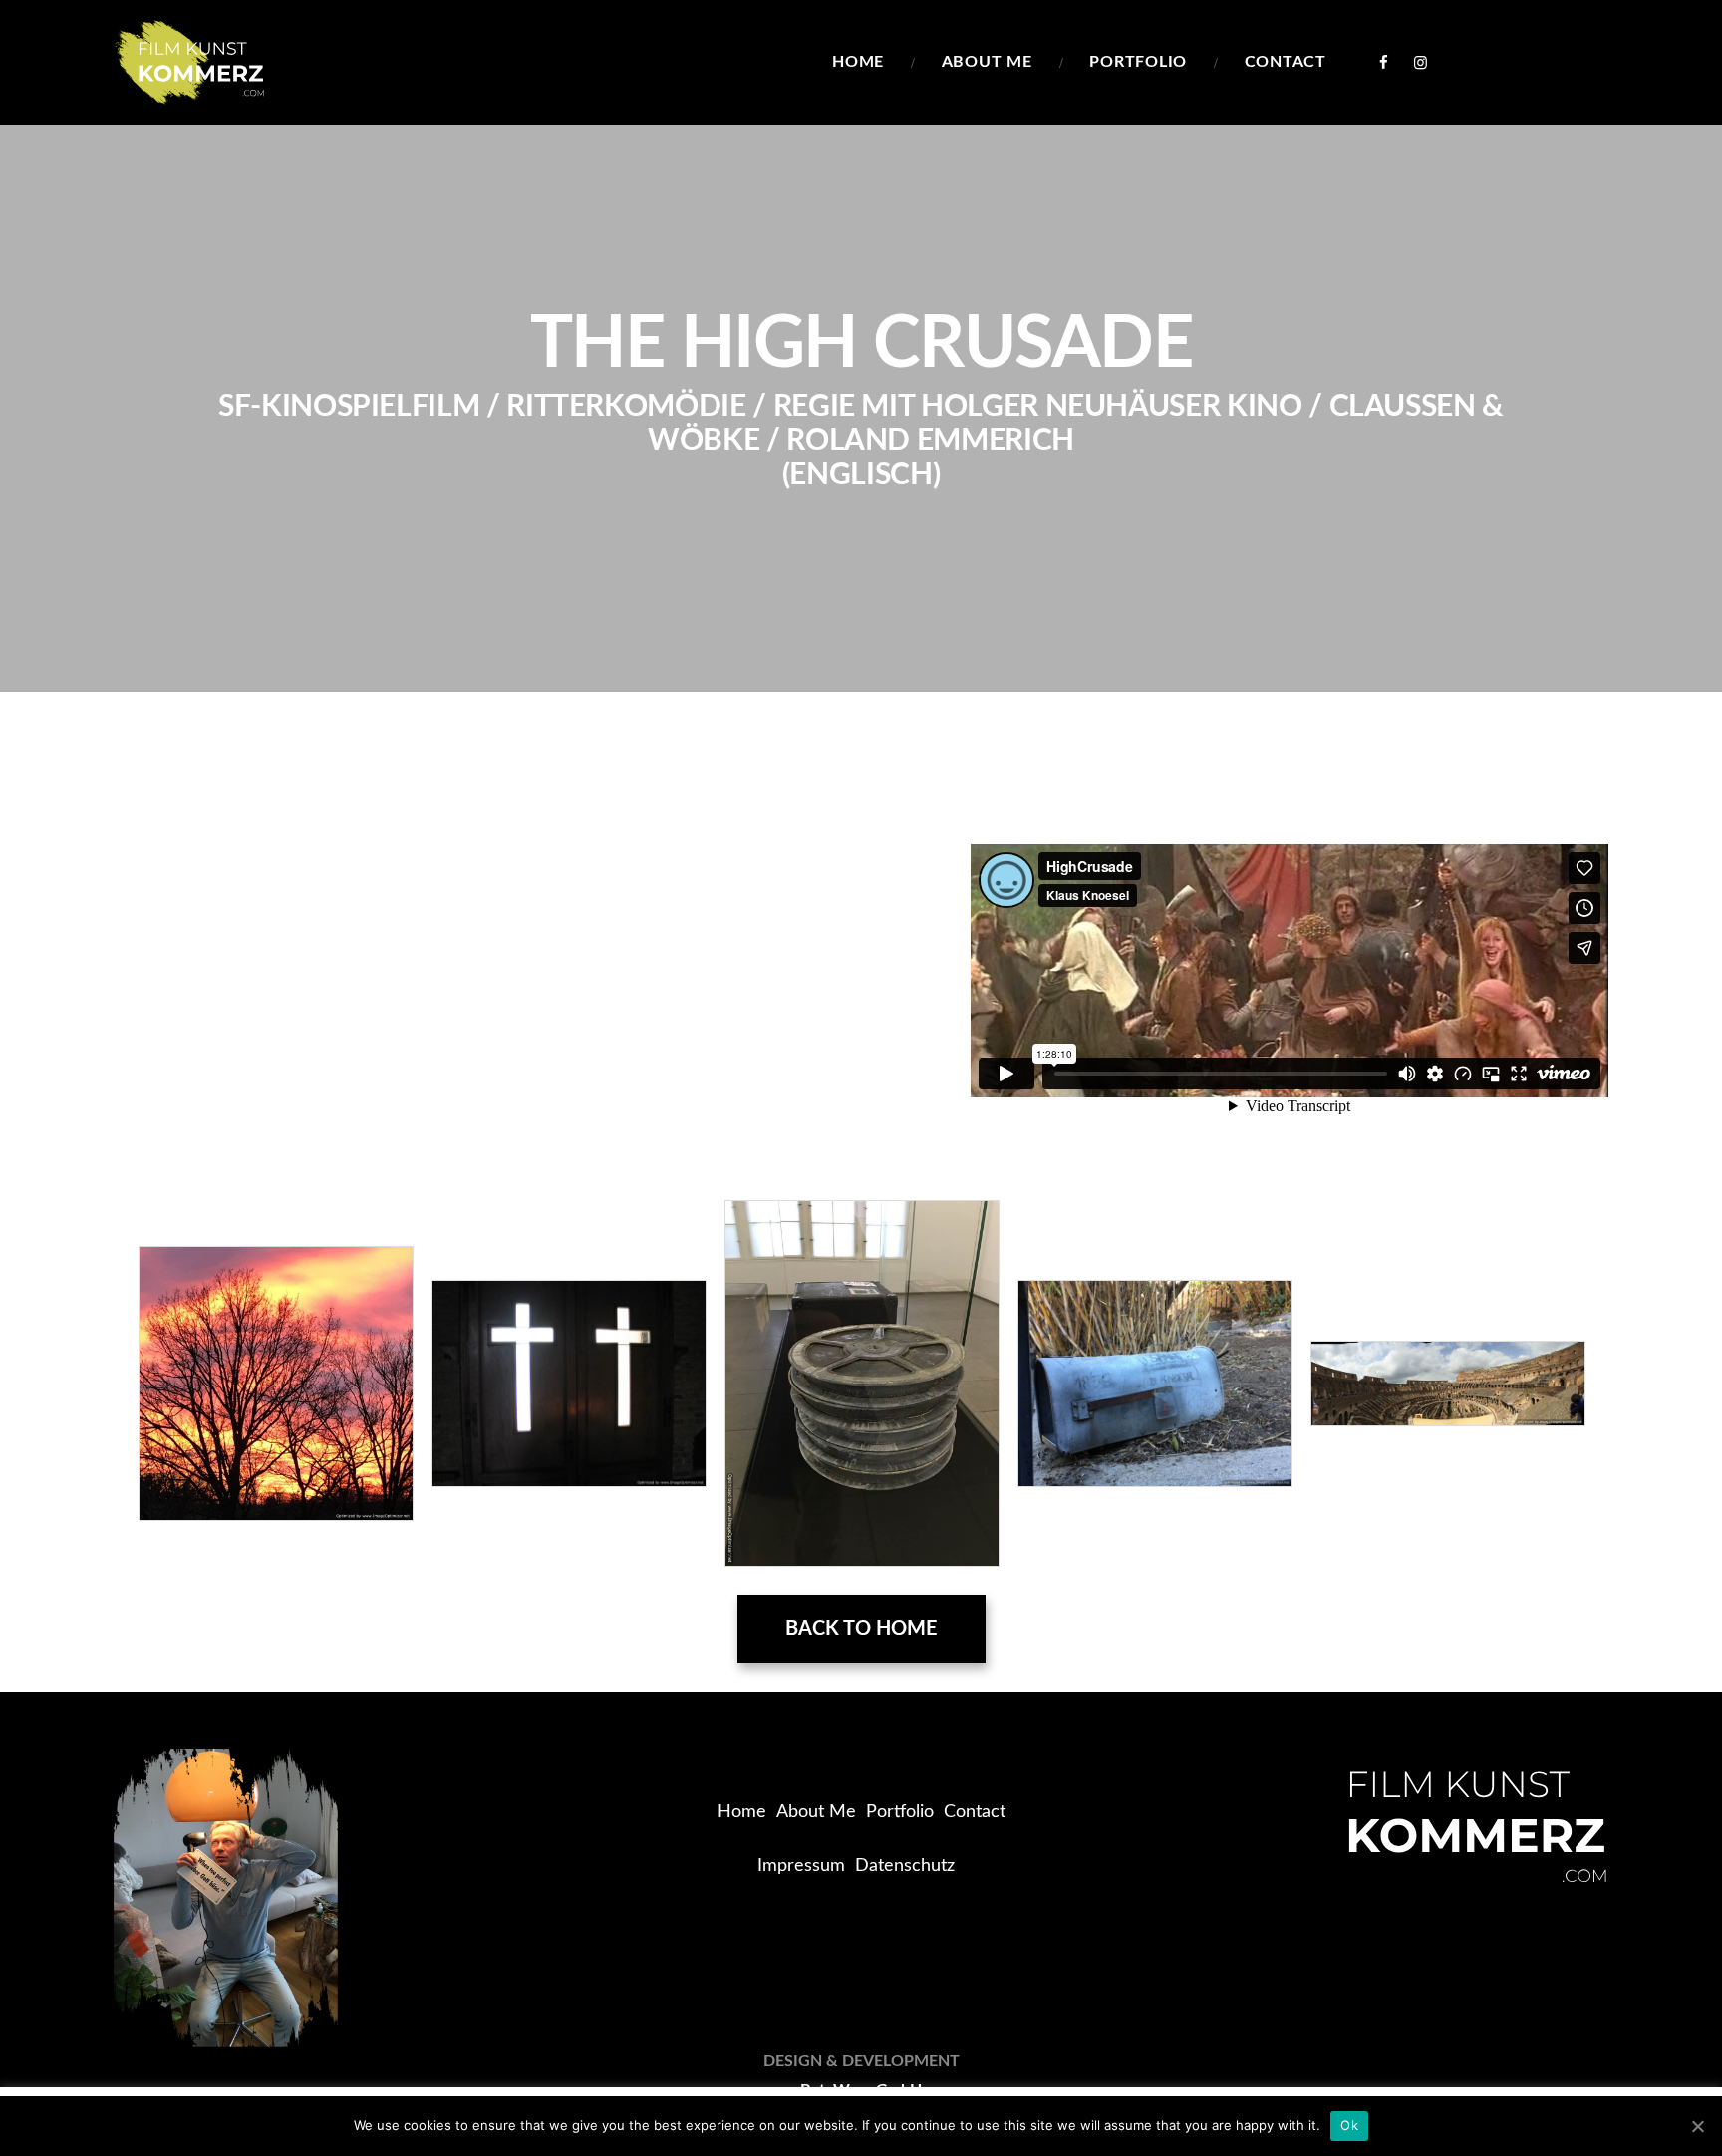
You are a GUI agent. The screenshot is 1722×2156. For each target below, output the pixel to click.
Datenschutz (905, 1866)
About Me (816, 1812)
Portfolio (900, 1812)
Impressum (801, 1866)
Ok (1349, 2125)
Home (742, 1812)
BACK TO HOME (861, 1629)
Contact (975, 1812)
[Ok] (1697, 2126)
